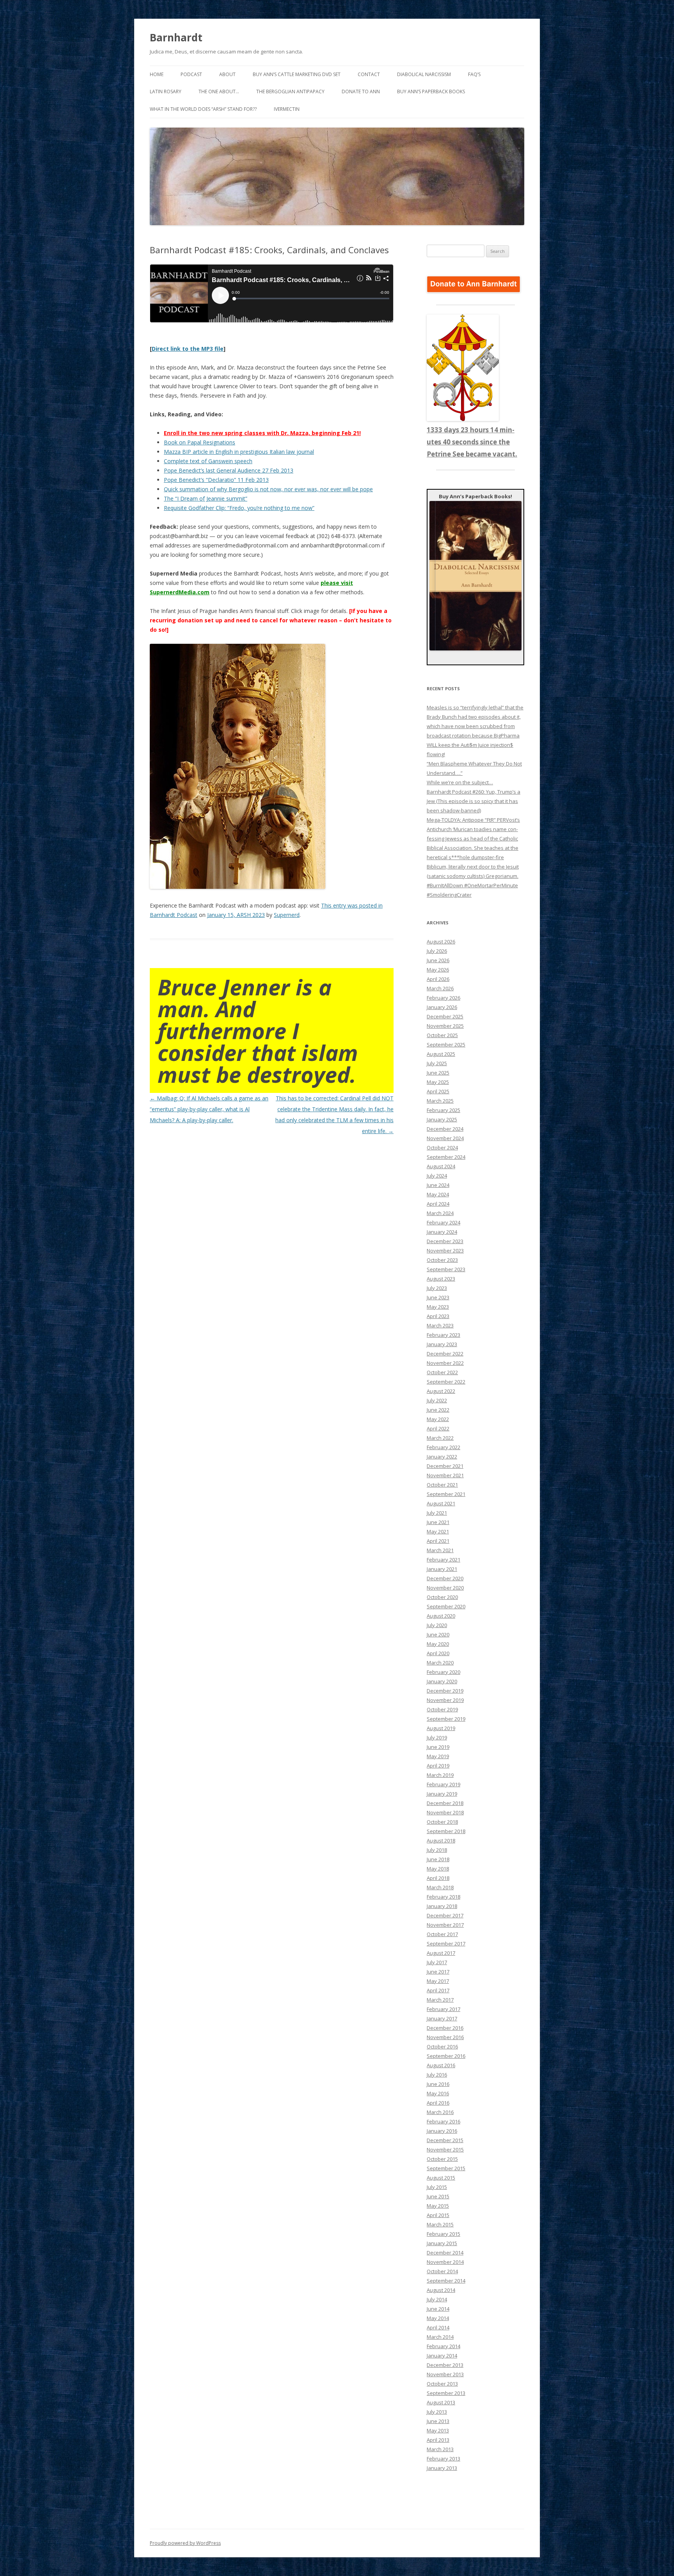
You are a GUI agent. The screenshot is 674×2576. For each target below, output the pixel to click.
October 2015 (442, 2159)
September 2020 (446, 1606)
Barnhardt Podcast (174, 915)
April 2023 (438, 1316)
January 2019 (442, 1794)
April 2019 (438, 1766)
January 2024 (442, 1232)
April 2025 (438, 1091)
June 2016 (438, 2084)
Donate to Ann (361, 91)
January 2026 (442, 1007)
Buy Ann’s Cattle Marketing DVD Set (297, 74)
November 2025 (445, 1026)
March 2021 (440, 1550)
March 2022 (440, 1438)
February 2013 (443, 2459)
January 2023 (442, 1344)
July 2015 (437, 2187)
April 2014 (438, 2327)
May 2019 (438, 1756)
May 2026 (438, 970)
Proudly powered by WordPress (185, 2543)
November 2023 (445, 1251)
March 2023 (440, 1325)
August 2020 (441, 1616)
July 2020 (437, 1625)
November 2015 (445, 2150)
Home (157, 74)
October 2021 (442, 1485)
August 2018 (441, 1841)
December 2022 (445, 1354)
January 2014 (442, 2356)
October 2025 (442, 1035)
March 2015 (440, 2224)
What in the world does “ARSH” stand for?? (203, 109)
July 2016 (437, 2075)
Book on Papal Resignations (200, 442)
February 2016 (443, 2121)
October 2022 (442, 1372)
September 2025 (446, 1045)
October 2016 (442, 2047)
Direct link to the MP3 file (188, 349)
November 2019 (445, 1700)
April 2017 (438, 1990)
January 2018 (442, 1906)
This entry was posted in (352, 905)
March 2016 (440, 2112)
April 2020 (438, 1653)
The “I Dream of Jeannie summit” (206, 498)
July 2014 (437, 2299)
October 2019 (442, 1709)
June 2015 (438, 2196)
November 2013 (445, 2374)
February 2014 (443, 2346)
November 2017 (445, 1925)
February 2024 (443, 1222)
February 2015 (443, 2234)
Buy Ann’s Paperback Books (431, 91)
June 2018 (438, 1859)
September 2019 (446, 1719)
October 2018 (442, 1822)
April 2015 (438, 2215)
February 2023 (443, 1335)
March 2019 (440, 1775)
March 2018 (440, 1887)
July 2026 (437, 951)
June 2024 (438, 1185)
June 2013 (438, 2421)
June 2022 (438, 1410)
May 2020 (438, 1644)
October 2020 (442, 1597)
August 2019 (441, 1728)
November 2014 (445, 2262)
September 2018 (446, 1831)
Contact (369, 74)
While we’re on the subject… (460, 782)
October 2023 (442, 1260)
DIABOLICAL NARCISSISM (424, 74)
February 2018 (443, 1897)
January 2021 (442, 1569)
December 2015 (445, 2140)
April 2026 (438, 979)
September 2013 (446, 2393)
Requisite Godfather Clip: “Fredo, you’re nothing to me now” (239, 508)
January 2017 (442, 2018)
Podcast (191, 74)
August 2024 (441, 1166)
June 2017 (438, 1972)
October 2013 (442, 2384)
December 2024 (445, 1129)
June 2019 (438, 1747)
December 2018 (445, 1803)
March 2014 (440, 2337)
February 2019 (443, 1784)
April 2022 (438, 1428)
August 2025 (441, 1054)
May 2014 (438, 2318)
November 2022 (445, 1363)
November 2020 (445, 1588)
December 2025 (445, 1016)
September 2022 (446, 1382)
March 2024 (440, 1213)
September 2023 (446, 1269)
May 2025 (438, 1082)
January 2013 (442, 2468)
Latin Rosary (166, 91)
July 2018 (437, 1850)
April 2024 (438, 1204)
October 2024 (442, 1148)
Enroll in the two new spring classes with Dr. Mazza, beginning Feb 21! (262, 433)
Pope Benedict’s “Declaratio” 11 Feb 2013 (216, 480)
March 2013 (440, 2449)
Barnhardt (176, 37)
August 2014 (441, 2290)
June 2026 (438, 960)
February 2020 (443, 1672)
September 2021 (446, 1494)
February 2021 (443, 1560)
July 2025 (437, 1063)
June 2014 (438, 2309)
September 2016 (446, 2056)
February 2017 (443, 2009)
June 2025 (438, 1073)
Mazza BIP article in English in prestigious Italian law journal (239, 452)
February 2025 (443, 1110)
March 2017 (440, 2000)
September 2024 (446, 1157)
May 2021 (438, 1531)
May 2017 (438, 1981)
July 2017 (437, 1962)
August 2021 (441, 1503)
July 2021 (437, 1513)
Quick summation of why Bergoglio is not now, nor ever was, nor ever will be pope (268, 489)
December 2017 (445, 1915)
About (227, 74)
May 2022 (438, 1419)
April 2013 (438, 2440)
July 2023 (437, 1288)
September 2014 (446, 2281)
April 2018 (438, 1878)
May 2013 (438, 2430)
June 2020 (438, 1634)
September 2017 (446, 1944)
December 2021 (445, 1466)
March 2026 (440, 988)
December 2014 (445, 2253)
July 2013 (437, 2412)
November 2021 (445, 1475)
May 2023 (438, 1307)
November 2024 (445, 1138)
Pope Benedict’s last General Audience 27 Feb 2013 (229, 470)
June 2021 (438, 1522)
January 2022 (442, 1457)
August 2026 (441, 942)
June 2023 (438, 1297)
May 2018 (438, 1869)
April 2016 (438, 2103)
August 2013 (441, 2402)
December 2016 (445, 2028)
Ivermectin (287, 109)
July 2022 (437, 1400)
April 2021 (438, 1541)
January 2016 (442, 2131)
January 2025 (442, 1119)
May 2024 (438, 1194)
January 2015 (442, 2243)
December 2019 (445, 1691)
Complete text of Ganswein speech (208, 461)
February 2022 (443, 1447)
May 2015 (438, 2206)
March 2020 (440, 1663)
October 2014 (442, 2271)
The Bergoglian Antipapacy (290, 91)
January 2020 (442, 1681)
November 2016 (445, 2037)
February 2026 (443, 998)
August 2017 (441, 1953)
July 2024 (437, 1176)
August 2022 (441, 1391)
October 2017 (442, 1934)
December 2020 (445, 1578)
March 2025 (440, 1101)
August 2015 (441, 2178)
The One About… (219, 91)
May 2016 (438, 2093)
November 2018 (445, 1812)
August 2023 (441, 1279)
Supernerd (287, 915)
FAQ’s (474, 74)
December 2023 (445, 1241)
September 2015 (446, 2168)
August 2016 (441, 2065)
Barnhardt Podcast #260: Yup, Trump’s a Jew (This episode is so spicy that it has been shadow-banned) (474, 801)
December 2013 (445, 2365)
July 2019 (437, 1737)
